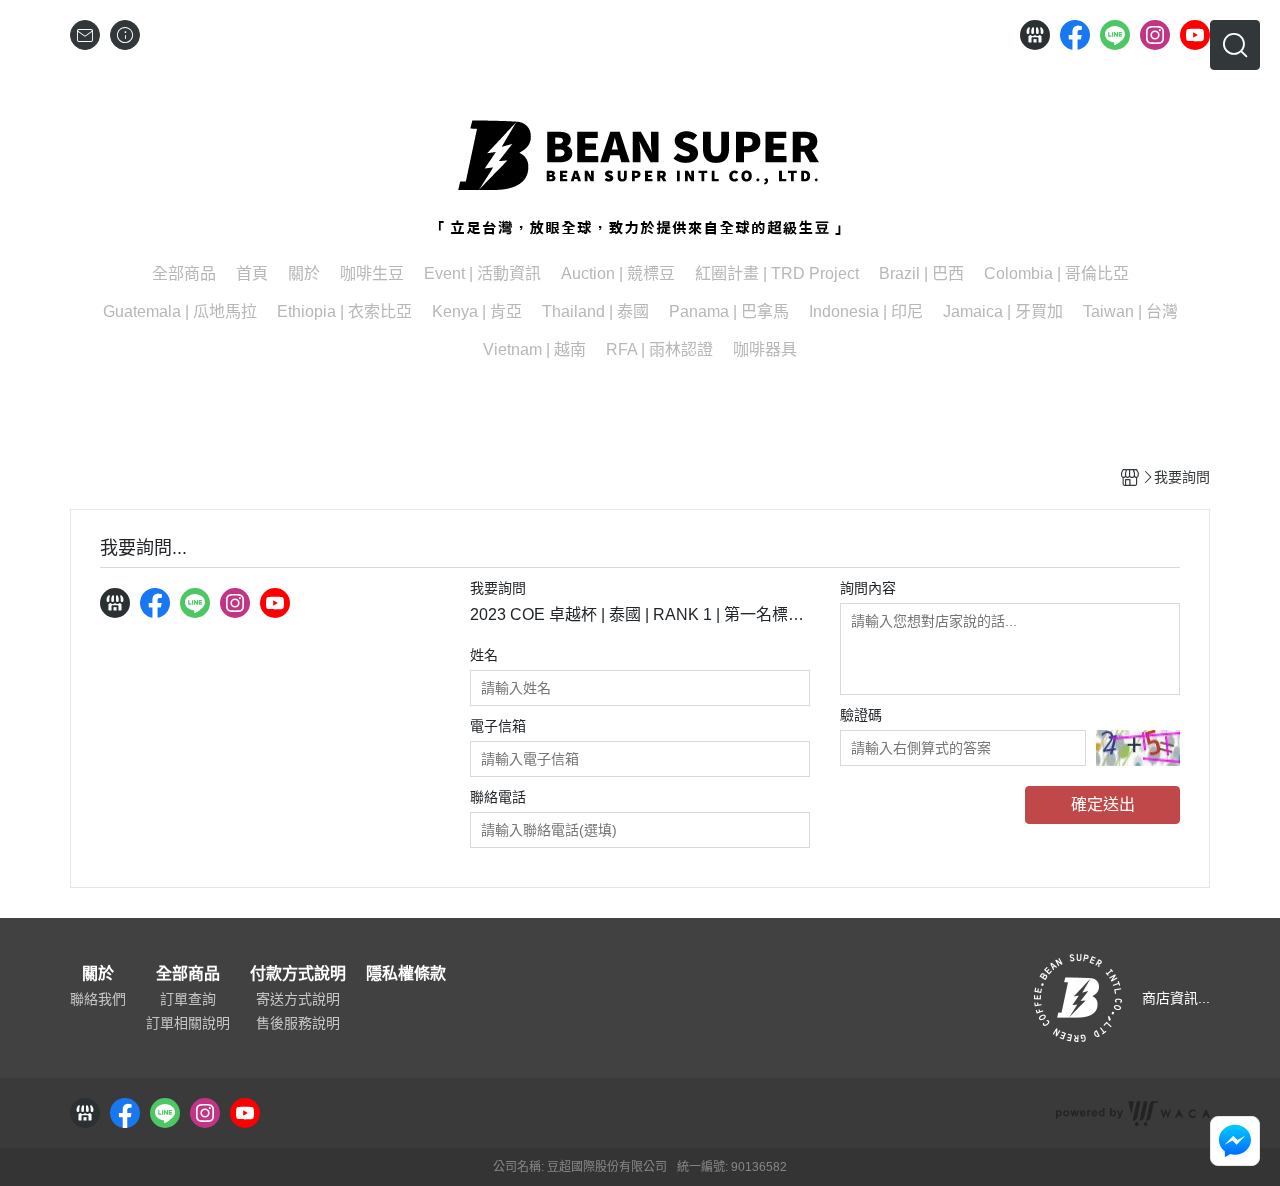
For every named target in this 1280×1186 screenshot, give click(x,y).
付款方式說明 (298, 974)
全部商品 (188, 974)
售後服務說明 (298, 1023)
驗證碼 (861, 715)
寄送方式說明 (298, 999)
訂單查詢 (188, 999)
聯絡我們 (98, 999)
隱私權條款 (406, 974)
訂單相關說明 (188, 1023)
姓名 (484, 655)
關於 (98, 974)
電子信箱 (498, 726)
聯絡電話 (498, 797)
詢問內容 (868, 588)
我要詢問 (498, 588)
